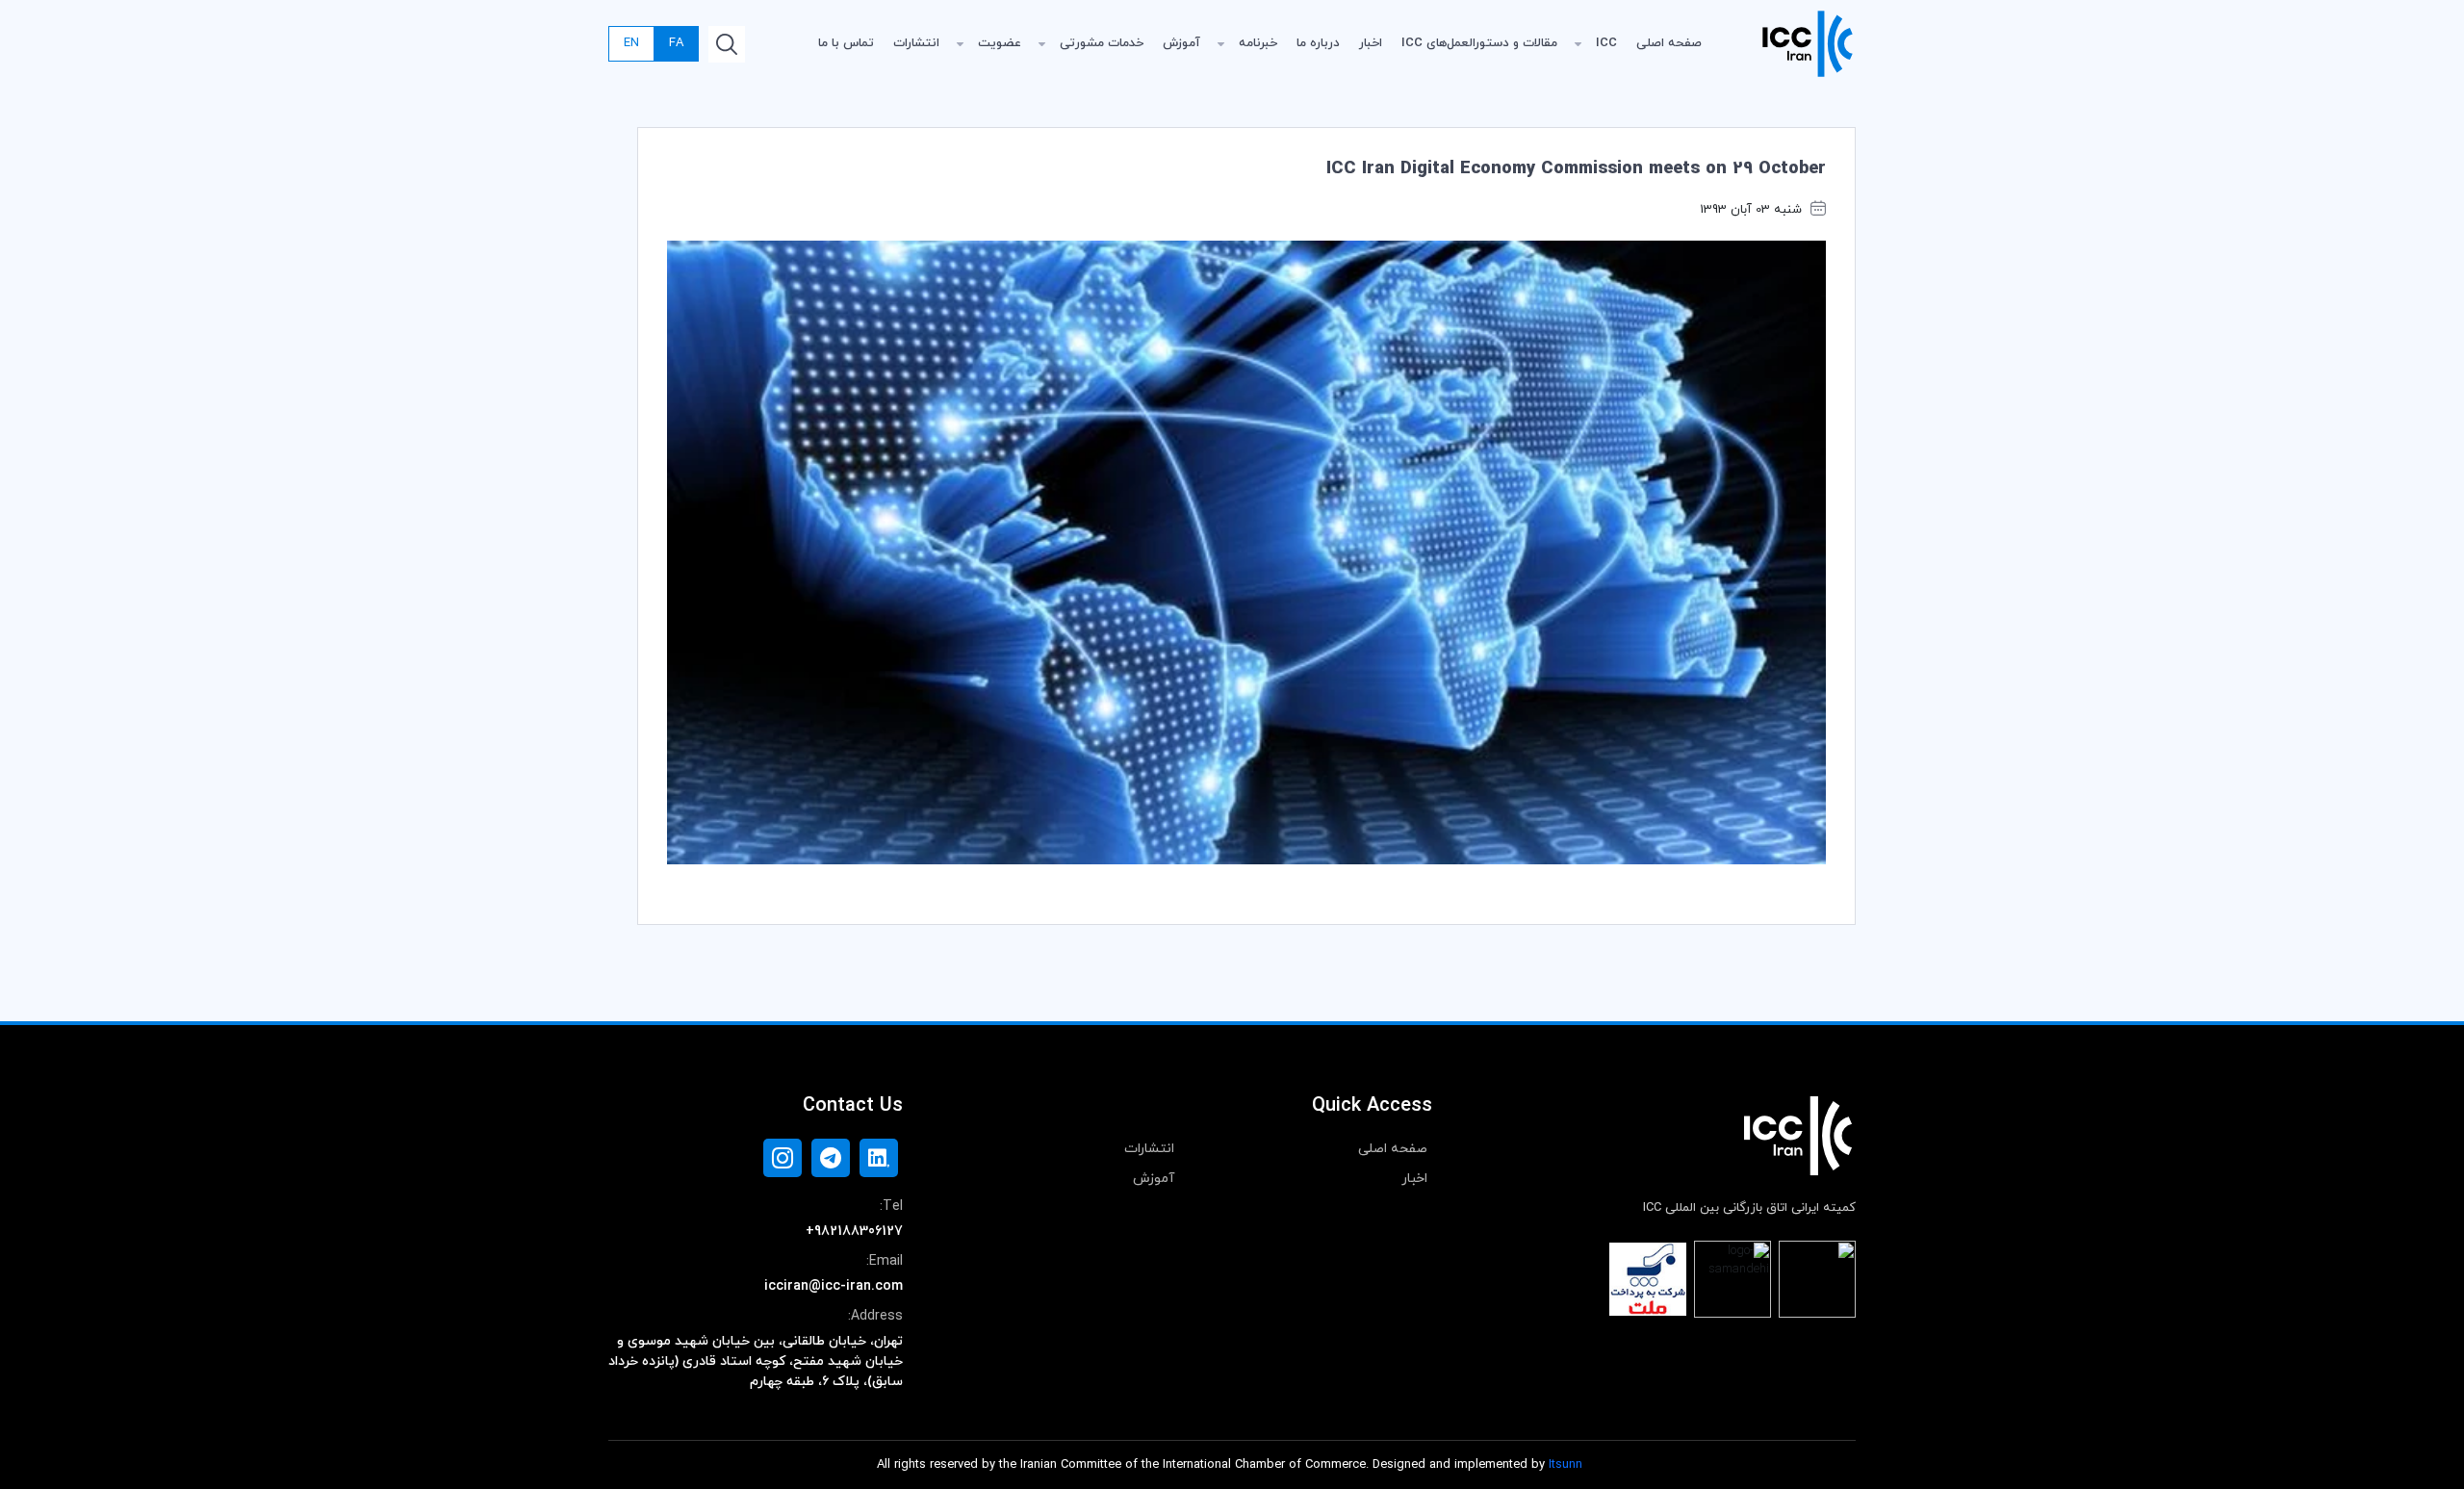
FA (676, 43)
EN (631, 43)
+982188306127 (854, 1232)
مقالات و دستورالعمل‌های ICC (1479, 43)
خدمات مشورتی (1102, 43)
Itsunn (1566, 1465)
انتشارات (916, 43)
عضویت (1000, 43)
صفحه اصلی (1669, 43)
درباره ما (1318, 43)
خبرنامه (1258, 43)
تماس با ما (846, 43)
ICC (1606, 43)
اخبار (1371, 43)
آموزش (1181, 43)
